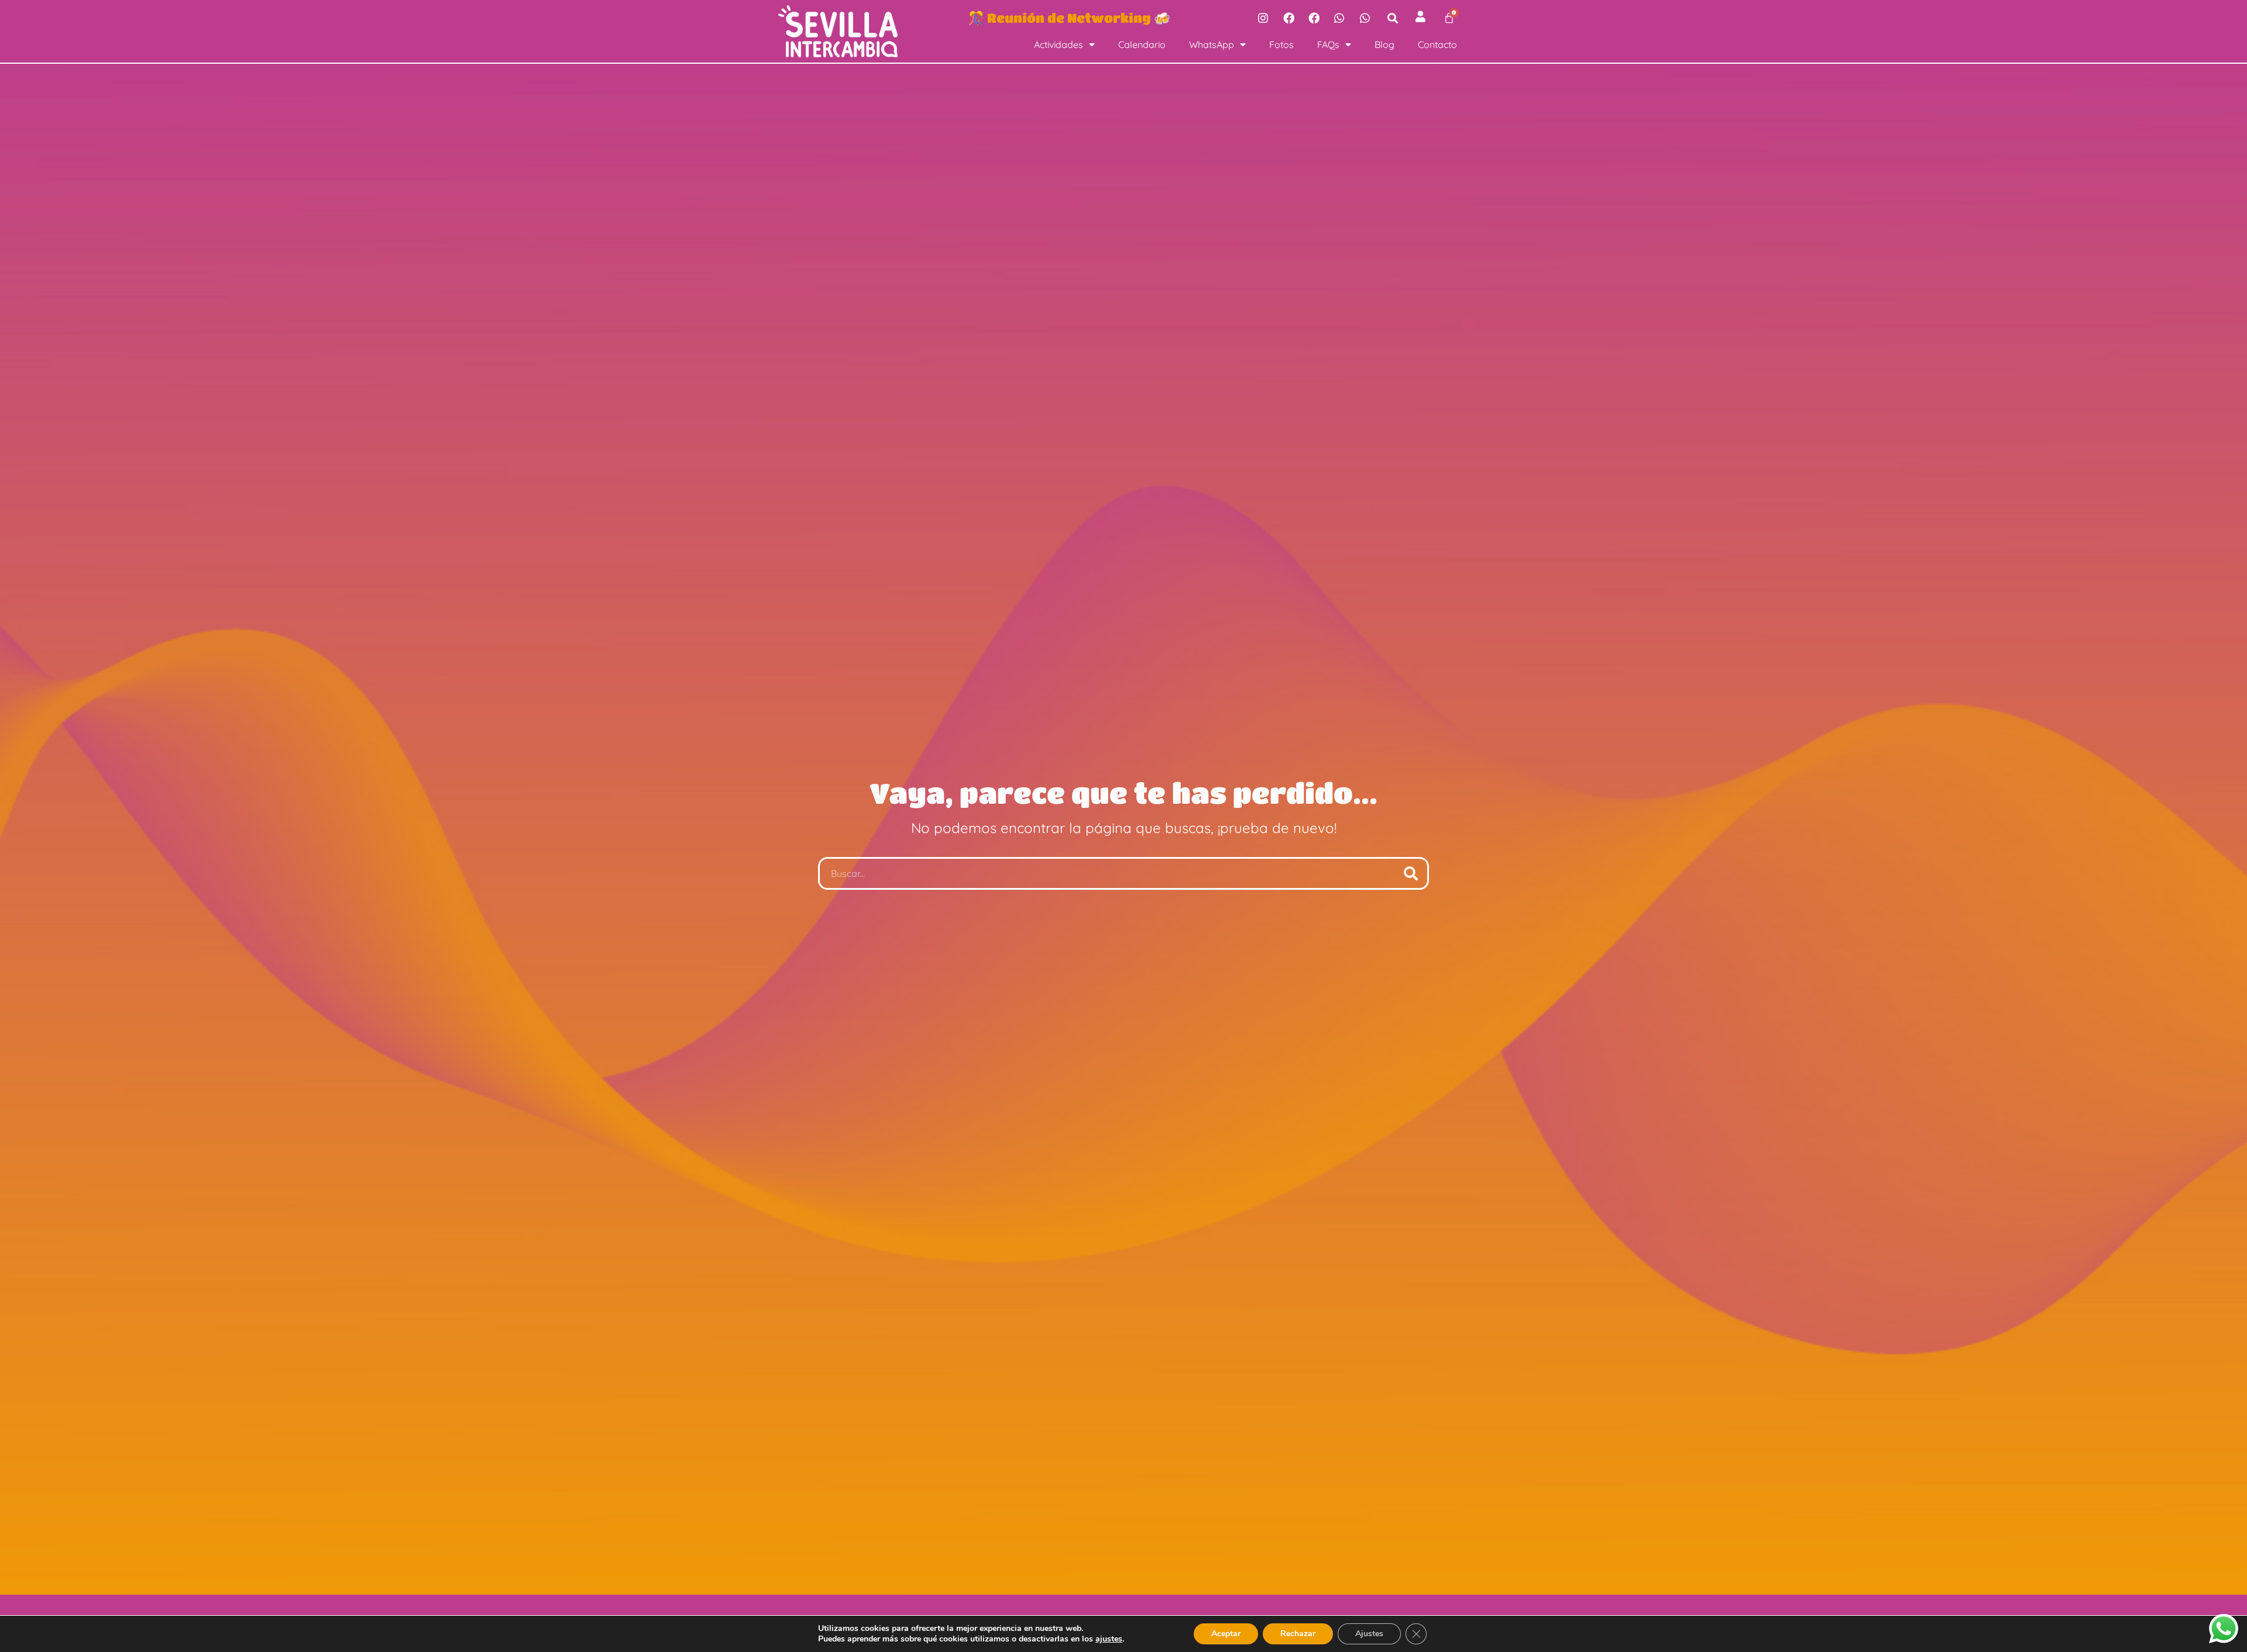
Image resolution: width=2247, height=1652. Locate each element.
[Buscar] (1411, 873)
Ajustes (1369, 1634)
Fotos (1281, 44)
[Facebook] (1289, 18)
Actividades (1059, 44)
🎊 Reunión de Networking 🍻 (1069, 18)
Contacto (1437, 44)
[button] (1393, 18)
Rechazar (1298, 1634)
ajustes (1109, 1639)
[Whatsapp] (1339, 18)
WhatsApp (1212, 44)
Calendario (1142, 44)
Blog (1384, 44)
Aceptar (1226, 1634)
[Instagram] (1263, 18)
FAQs (1328, 44)
